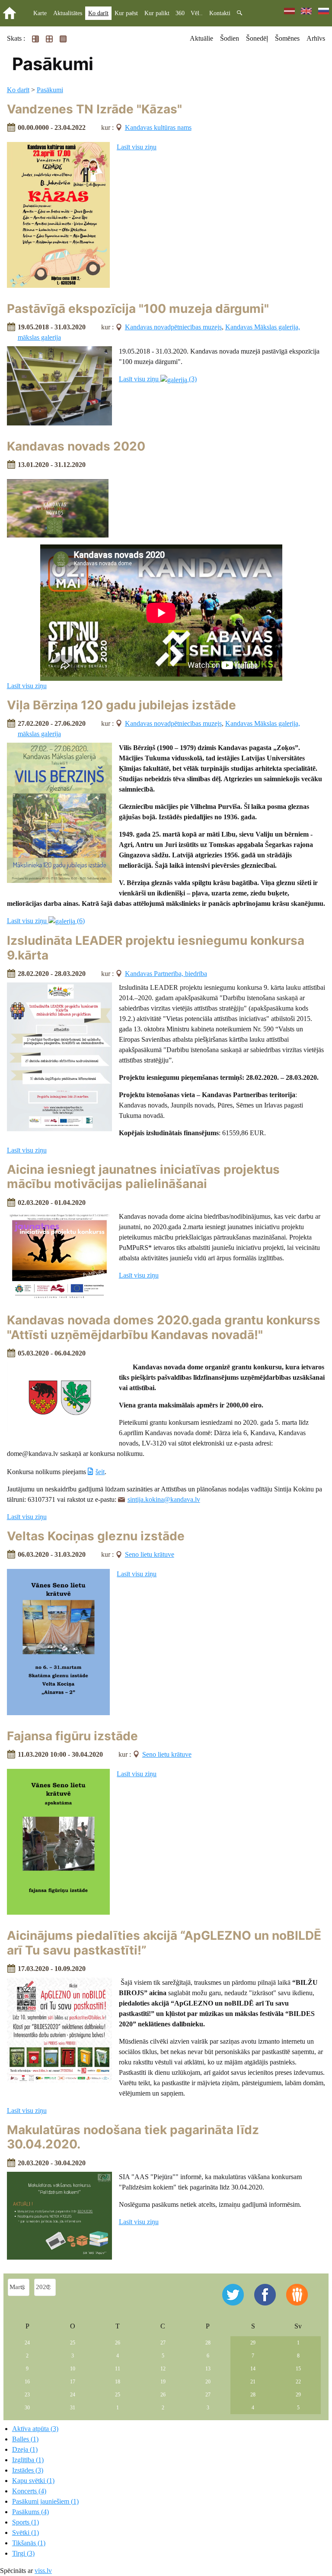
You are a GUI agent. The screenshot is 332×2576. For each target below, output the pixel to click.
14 (253, 2369)
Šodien (230, 38)
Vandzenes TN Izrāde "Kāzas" (94, 109)
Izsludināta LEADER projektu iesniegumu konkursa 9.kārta (156, 948)
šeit (100, 1472)
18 (118, 2382)
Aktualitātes (68, 13)
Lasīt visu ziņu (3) (158, 379)
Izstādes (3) (28, 2470)
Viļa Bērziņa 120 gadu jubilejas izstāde (121, 705)
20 (208, 2382)
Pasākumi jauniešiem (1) (45, 2501)
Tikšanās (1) (29, 2543)
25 (73, 2343)
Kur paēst (126, 13)
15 (298, 2369)
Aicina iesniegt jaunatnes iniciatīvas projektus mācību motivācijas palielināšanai (143, 1177)
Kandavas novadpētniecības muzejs (173, 327)
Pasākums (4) (30, 2512)
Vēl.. (197, 13)
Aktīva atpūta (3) (35, 2429)
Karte (40, 13)
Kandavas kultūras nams (158, 127)
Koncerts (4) (29, 2491)
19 (163, 2382)
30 (27, 2408)
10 (73, 2369)
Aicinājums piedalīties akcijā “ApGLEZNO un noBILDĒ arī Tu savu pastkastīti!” (164, 1943)
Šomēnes (287, 38)
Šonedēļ (257, 38)
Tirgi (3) (23, 2553)
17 (73, 2382)
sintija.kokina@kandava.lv (164, 1499)
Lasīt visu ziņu (137, 147)
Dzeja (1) (25, 2449)
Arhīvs (316, 38)
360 (180, 13)
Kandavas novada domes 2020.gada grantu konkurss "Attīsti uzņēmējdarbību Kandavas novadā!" (164, 1327)
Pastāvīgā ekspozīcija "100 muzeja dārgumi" (138, 309)
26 (118, 2343)
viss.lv (43, 2571)
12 (163, 2369)
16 (27, 2382)
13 (208, 2369)
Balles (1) (25, 2439)
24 (27, 2343)
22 (298, 2382)
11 (118, 2369)
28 (208, 2343)
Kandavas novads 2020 (76, 446)
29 (253, 2343)
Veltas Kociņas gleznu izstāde (96, 1536)
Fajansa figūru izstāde (72, 1736)
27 (163, 2343)
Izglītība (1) (28, 2460)
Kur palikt (157, 13)
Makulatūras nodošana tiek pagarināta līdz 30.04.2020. (133, 2137)
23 (27, 2395)
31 (73, 2408)
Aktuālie (201, 38)
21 (253, 2382)
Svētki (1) (26, 2533)
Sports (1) (26, 2522)
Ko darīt (98, 13)
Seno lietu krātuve (150, 1554)
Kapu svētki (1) (33, 2481)
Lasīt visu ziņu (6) (46, 921)
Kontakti (220, 13)
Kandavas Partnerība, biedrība (166, 974)
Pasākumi (50, 90)
